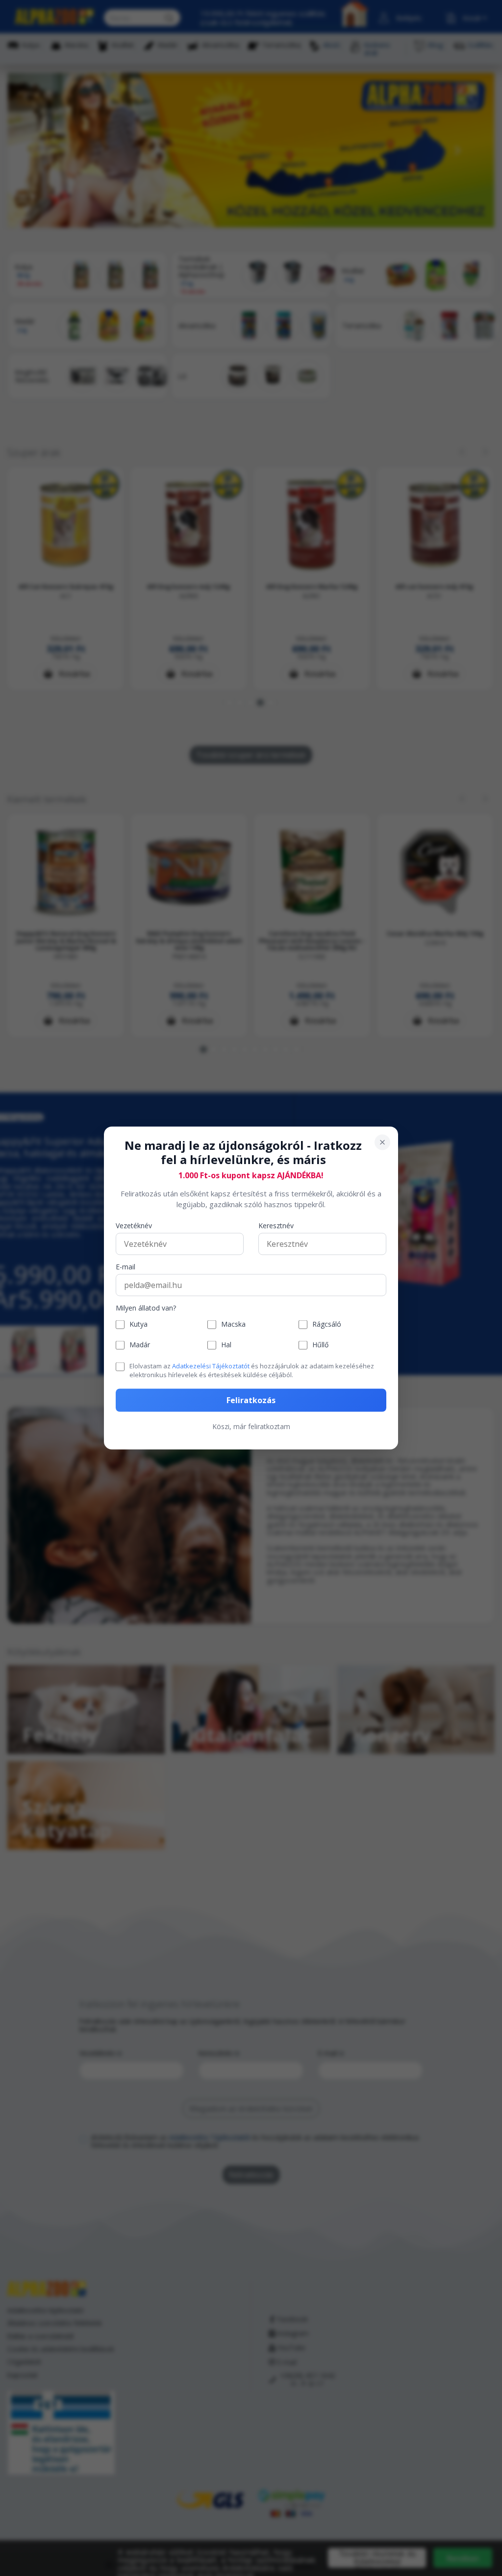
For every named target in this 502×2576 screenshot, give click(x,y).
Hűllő (320, 1345)
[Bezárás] (382, 1142)
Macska (233, 1324)
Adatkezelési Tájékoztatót (211, 1365)
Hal (226, 1345)
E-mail (125, 1267)
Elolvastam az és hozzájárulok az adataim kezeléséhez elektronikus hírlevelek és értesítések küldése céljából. (252, 1370)
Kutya (138, 1324)
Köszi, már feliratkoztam (251, 1426)
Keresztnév (276, 1226)
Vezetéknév (134, 1226)
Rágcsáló (327, 1324)
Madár (140, 1345)
